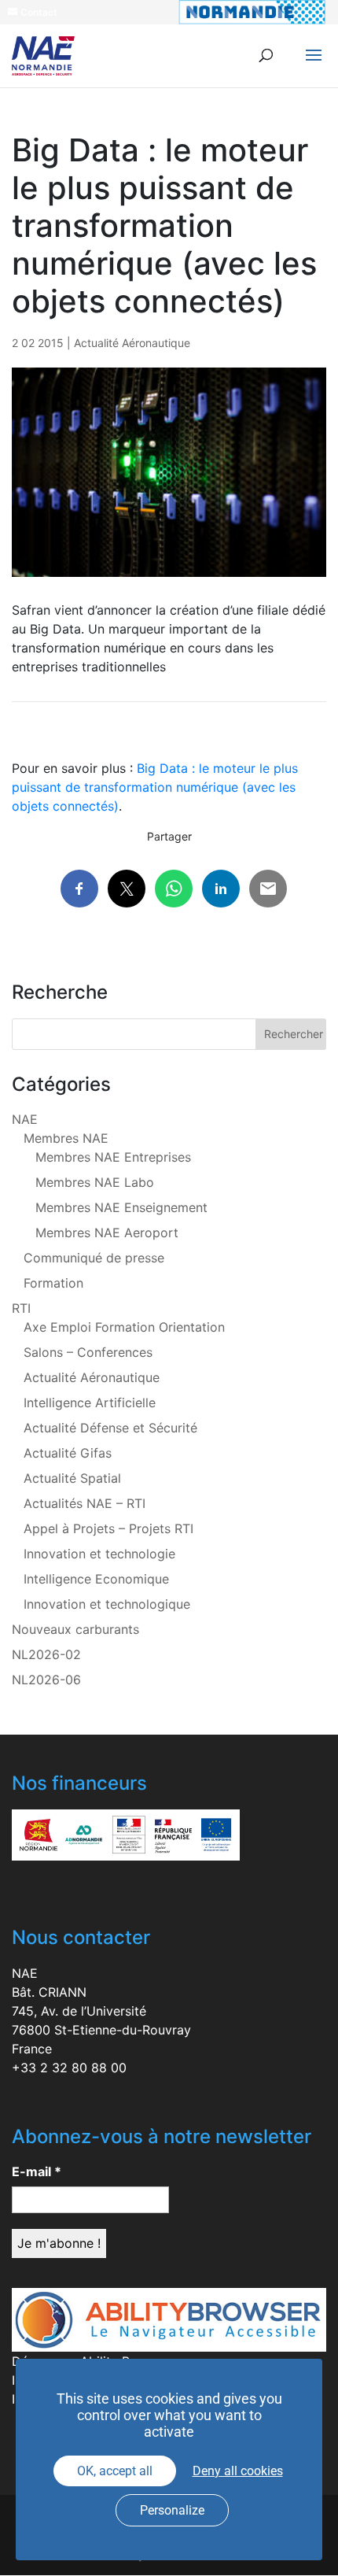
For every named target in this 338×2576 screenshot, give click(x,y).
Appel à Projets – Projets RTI (108, 1528)
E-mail (37, 2171)
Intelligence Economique (96, 1579)
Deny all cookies (238, 2471)
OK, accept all (115, 2471)
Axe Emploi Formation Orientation (124, 1327)
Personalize (172, 2510)
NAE (25, 1119)
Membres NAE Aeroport (107, 1233)
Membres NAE (66, 1138)
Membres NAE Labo (95, 1182)
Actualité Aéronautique (132, 343)
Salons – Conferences (88, 1352)
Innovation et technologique (107, 1604)
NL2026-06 (46, 1680)
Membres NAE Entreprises (113, 1157)
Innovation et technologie (99, 1554)
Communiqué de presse (94, 1258)
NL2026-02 (46, 1654)
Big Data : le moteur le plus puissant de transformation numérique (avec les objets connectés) (155, 787)
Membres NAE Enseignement (121, 1207)
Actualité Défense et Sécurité (110, 1428)
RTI (21, 1308)
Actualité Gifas (68, 1453)
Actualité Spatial (72, 1478)
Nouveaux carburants (75, 1629)
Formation (53, 1283)
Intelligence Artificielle (90, 1403)
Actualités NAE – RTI (84, 1503)
